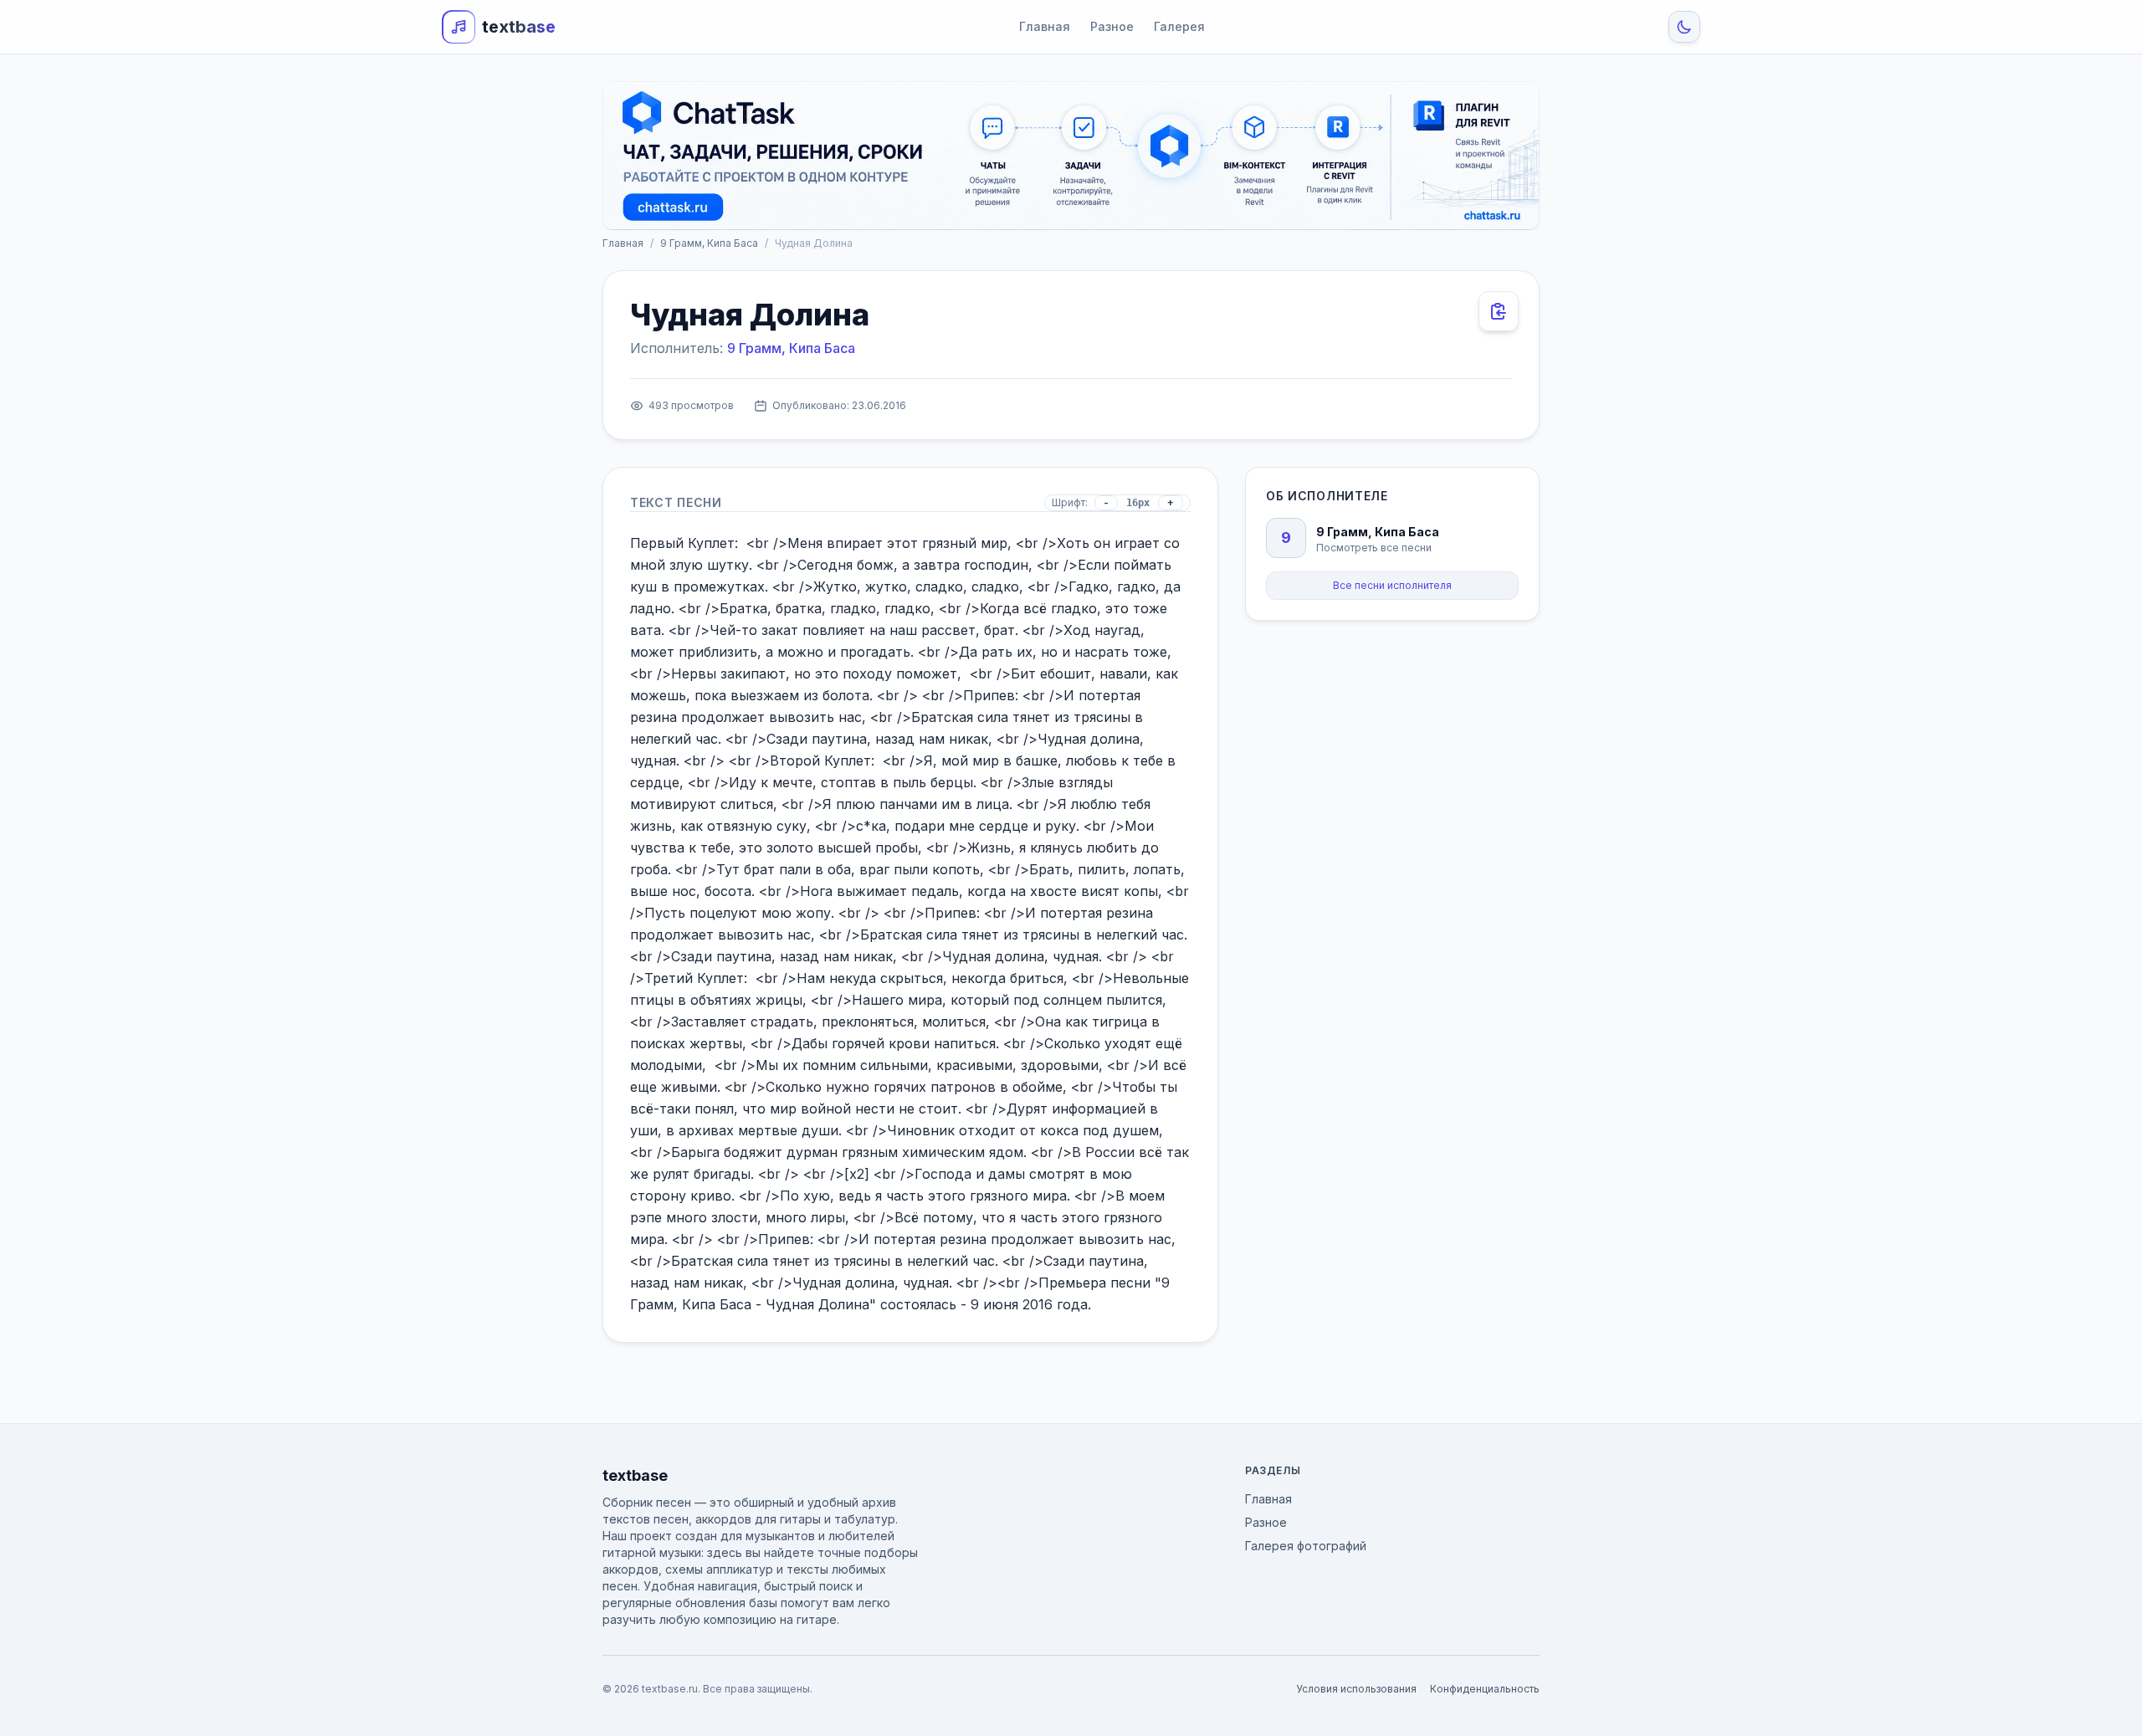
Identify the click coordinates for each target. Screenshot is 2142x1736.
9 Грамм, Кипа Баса (709, 243)
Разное (1112, 26)
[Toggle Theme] (1684, 27)
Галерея (1179, 26)
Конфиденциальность (1485, 1689)
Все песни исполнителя (1392, 585)
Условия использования (1356, 1689)
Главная (1045, 26)
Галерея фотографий (1306, 1546)
